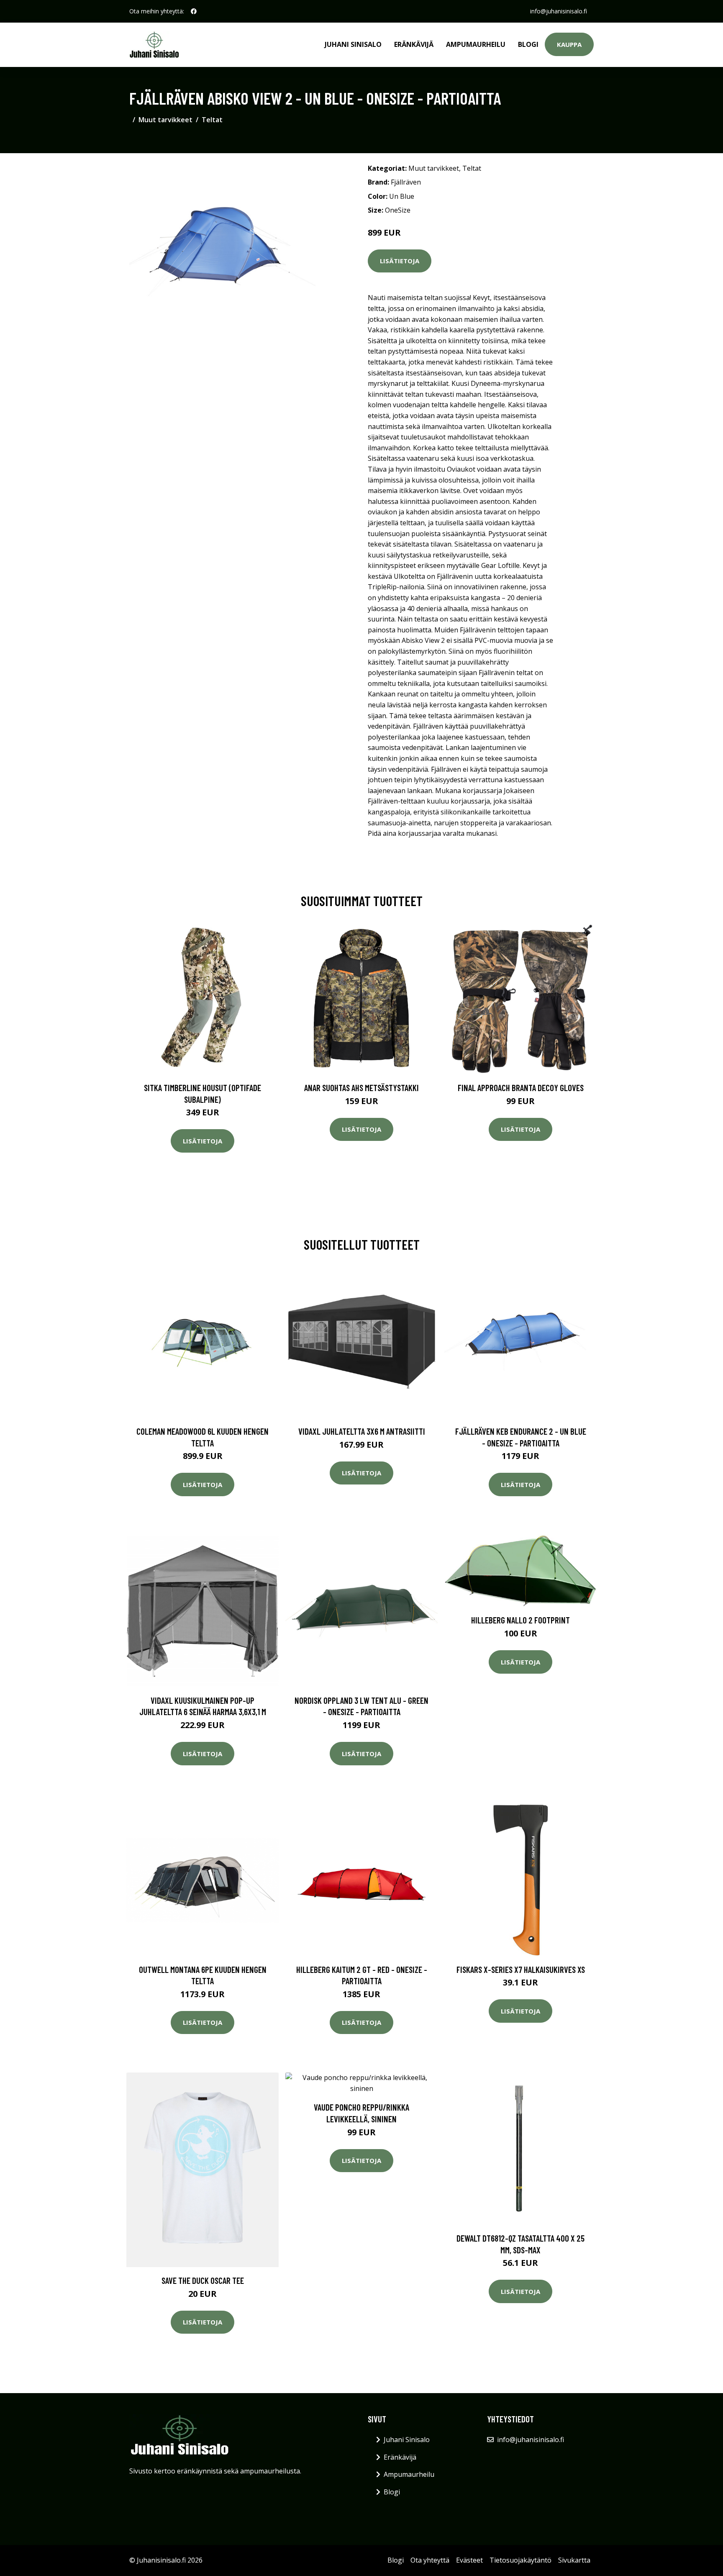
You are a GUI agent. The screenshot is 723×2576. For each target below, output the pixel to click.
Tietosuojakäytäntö (520, 2560)
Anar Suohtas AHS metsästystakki (361, 1088)
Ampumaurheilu (476, 44)
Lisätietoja (400, 261)
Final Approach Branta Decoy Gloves (521, 1088)
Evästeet (469, 2560)
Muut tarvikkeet (165, 120)
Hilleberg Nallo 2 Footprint (520, 1620)
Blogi (528, 44)
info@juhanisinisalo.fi (559, 11)
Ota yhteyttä (430, 2560)
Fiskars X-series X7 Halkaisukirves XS (521, 1969)
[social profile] (194, 11)
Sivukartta (574, 2560)
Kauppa (569, 44)
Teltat (212, 120)
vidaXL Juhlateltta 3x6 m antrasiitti (362, 1431)
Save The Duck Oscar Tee (203, 2280)
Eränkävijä (414, 44)
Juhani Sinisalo (353, 44)
